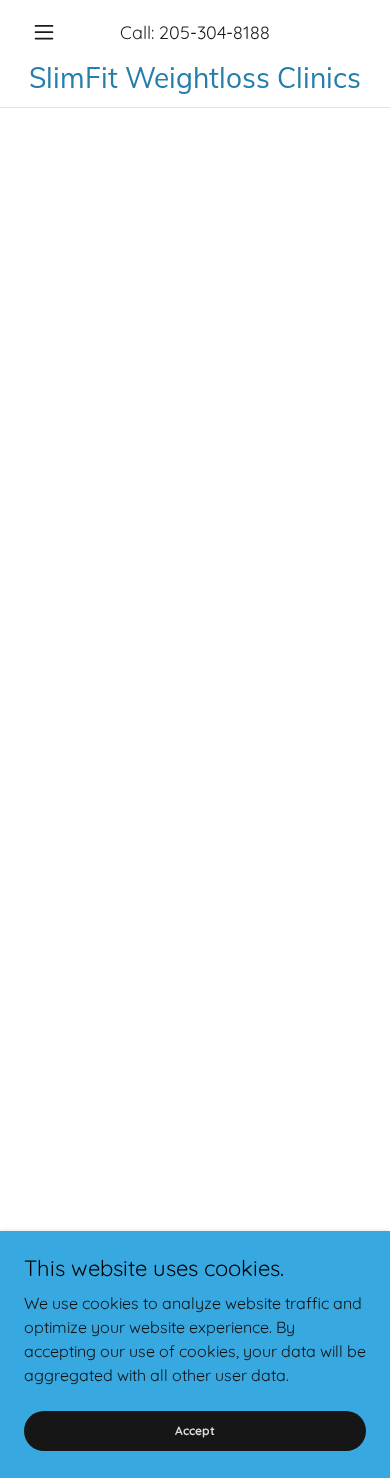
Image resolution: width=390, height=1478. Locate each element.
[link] (195, 77)
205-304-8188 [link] (214, 32)
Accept (195, 1430)
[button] (49, 32)
